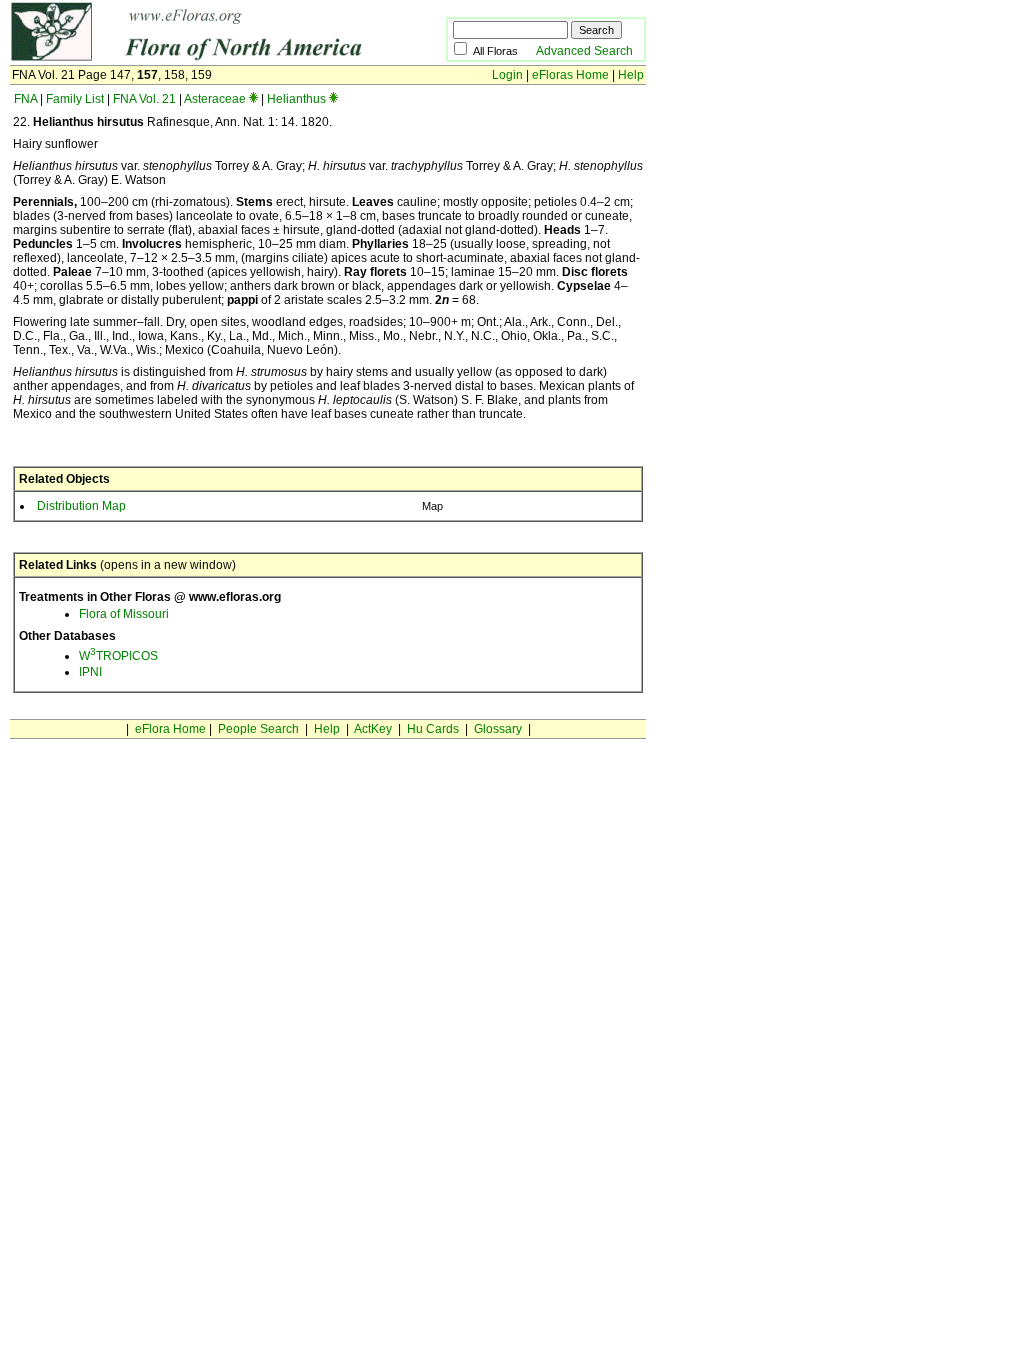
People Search (258, 729)
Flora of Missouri (124, 614)
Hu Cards (433, 729)
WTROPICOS (118, 656)
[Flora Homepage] (197, 58)
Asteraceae (215, 99)
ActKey (373, 729)
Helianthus (296, 99)
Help (631, 75)
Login (507, 75)
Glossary (498, 729)
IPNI (90, 672)
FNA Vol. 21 (144, 99)
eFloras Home (570, 75)
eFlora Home (170, 729)
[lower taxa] (253, 99)
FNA (25, 99)
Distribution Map (81, 506)
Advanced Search (584, 51)
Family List (75, 99)
